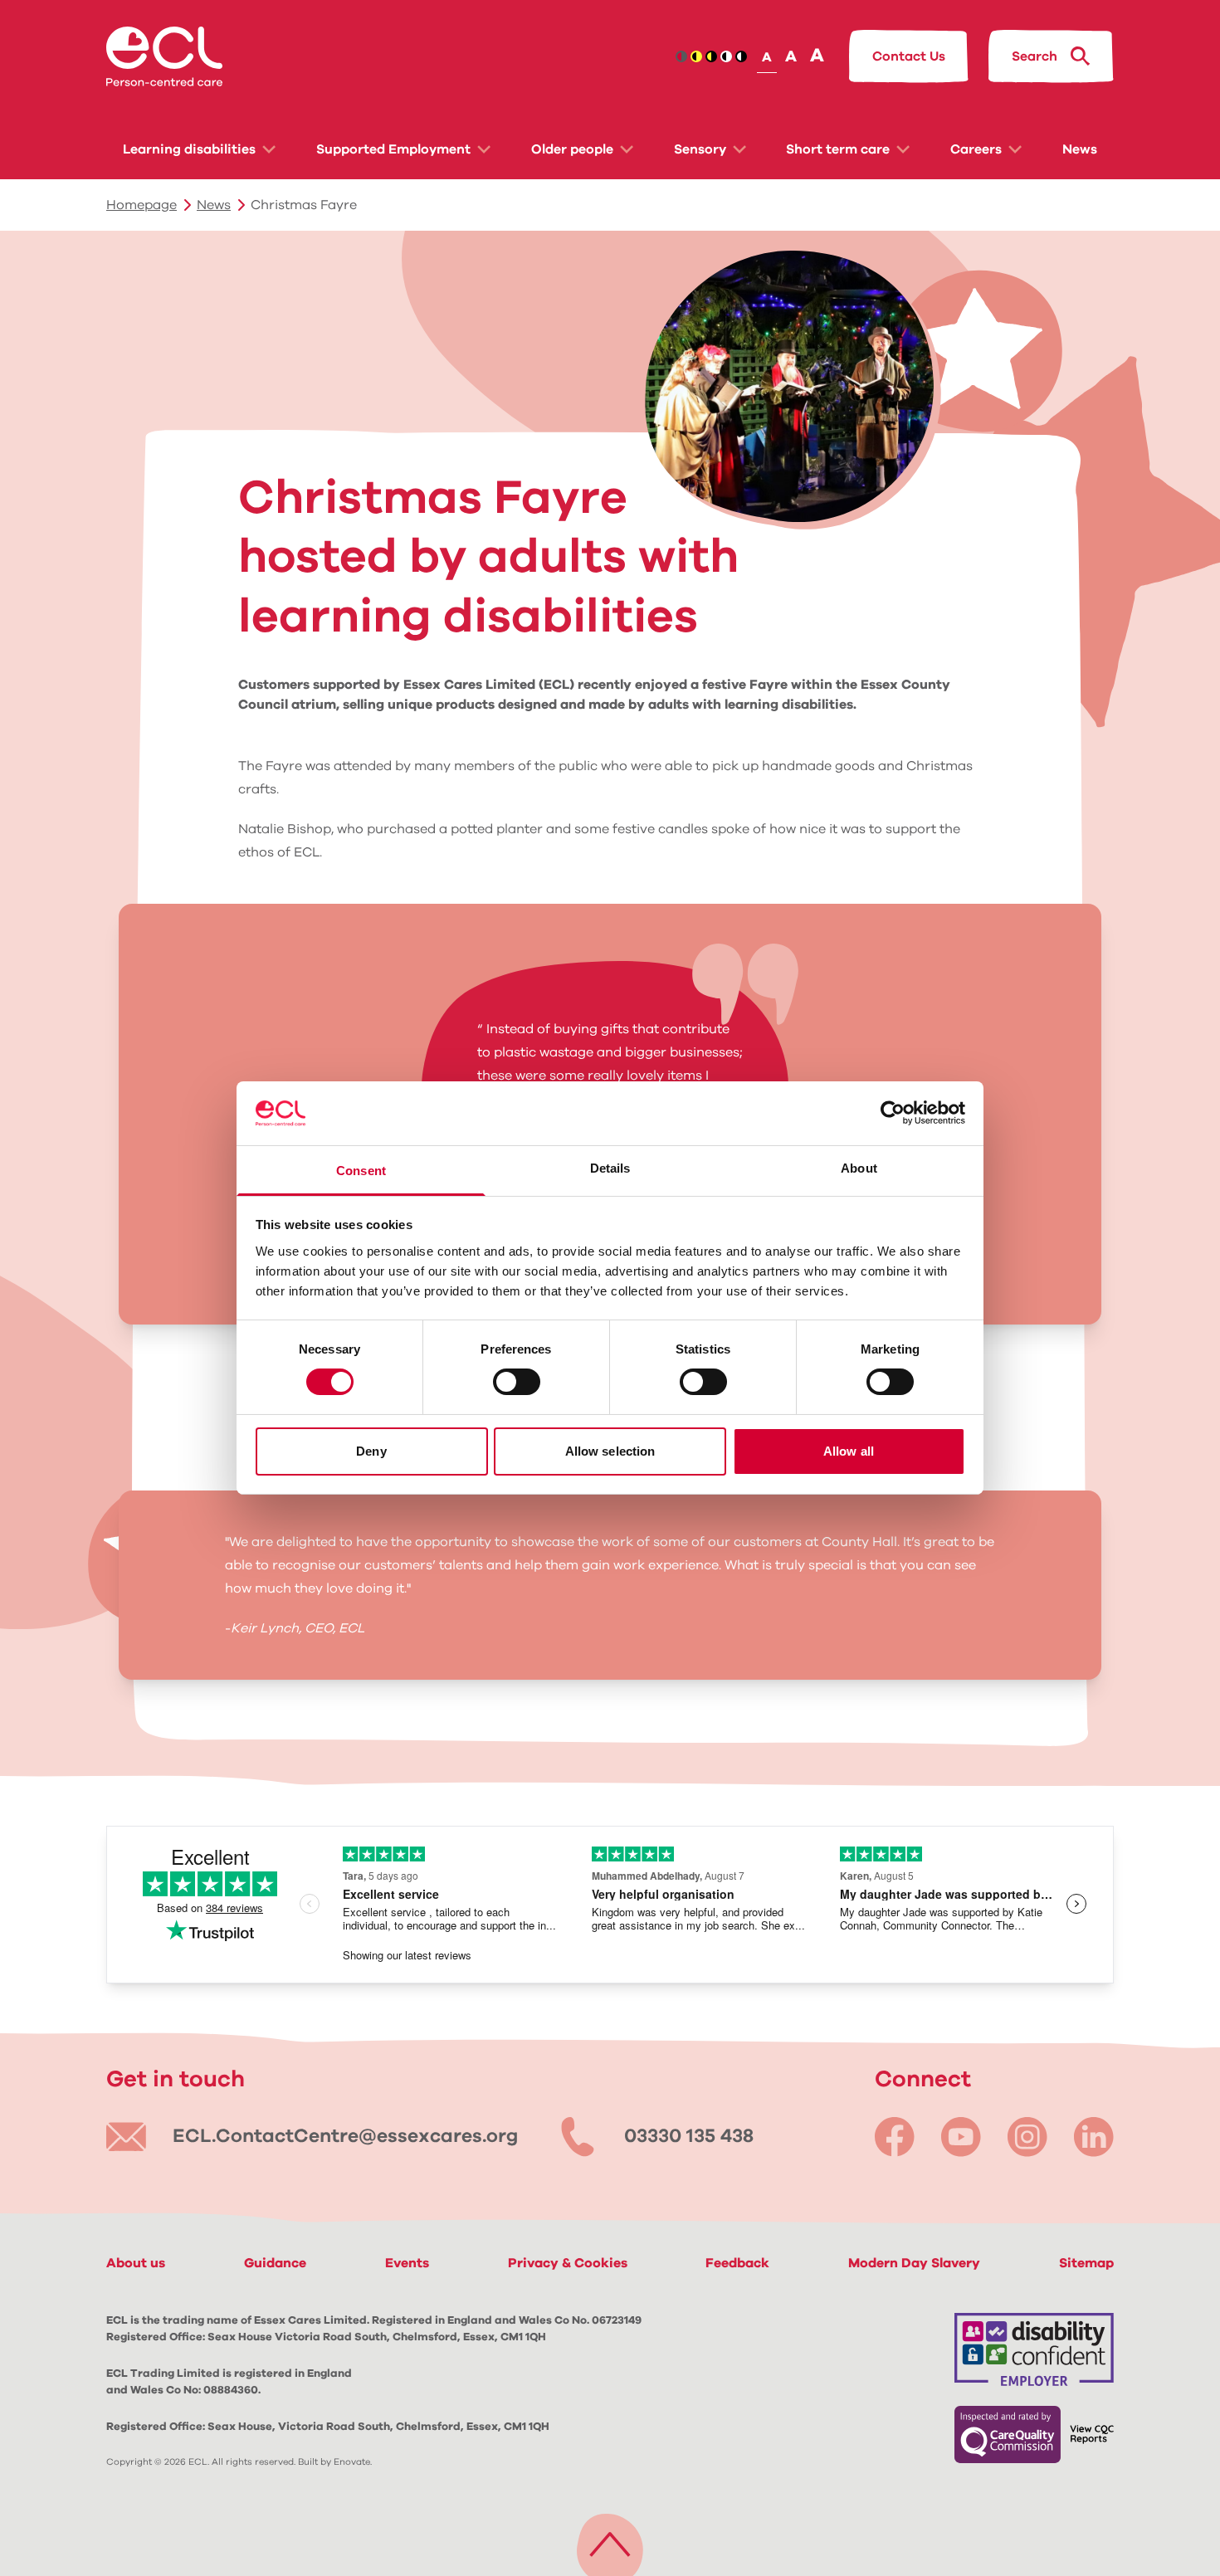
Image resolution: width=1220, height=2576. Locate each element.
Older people (572, 149)
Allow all (849, 1451)
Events (407, 2263)
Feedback (737, 2263)
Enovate (352, 2462)
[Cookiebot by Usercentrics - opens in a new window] (893, 1113)
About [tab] (859, 1168)
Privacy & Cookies (568, 2263)
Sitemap (1086, 2263)
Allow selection (610, 1451)
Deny (371, 1451)
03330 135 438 (689, 2137)
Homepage (142, 205)
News (1080, 149)
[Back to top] (610, 2541)
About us (136, 2263)
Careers (976, 149)
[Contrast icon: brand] (681, 56)
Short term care (838, 149)
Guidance (275, 2263)
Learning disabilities (189, 149)
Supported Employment (393, 149)
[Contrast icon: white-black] (741, 56)
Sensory (700, 149)
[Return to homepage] (164, 56)
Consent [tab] (361, 1171)
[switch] (517, 1382)
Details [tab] (610, 1168)
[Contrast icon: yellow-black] (711, 56)
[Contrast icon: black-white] (726, 56)
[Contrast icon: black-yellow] (696, 56)
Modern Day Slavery (914, 2263)
